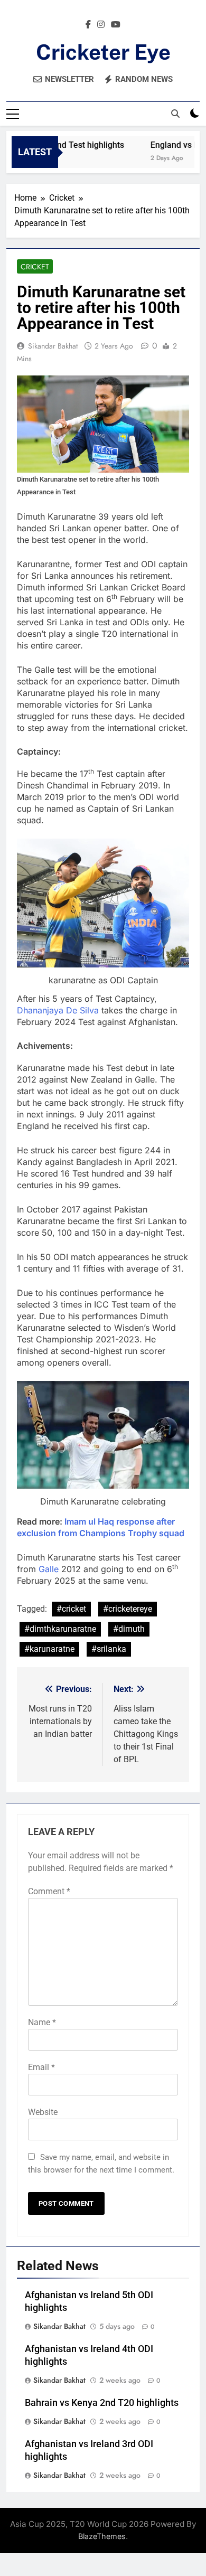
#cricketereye (128, 1609)
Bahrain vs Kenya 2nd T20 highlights (102, 2403)
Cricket (35, 267)
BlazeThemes (102, 2536)
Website (43, 2112)
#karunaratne (49, 1649)
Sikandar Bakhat (53, 346)
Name (42, 2022)
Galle (49, 1569)
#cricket (71, 1609)
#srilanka (109, 1649)
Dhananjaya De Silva (58, 1010)
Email (41, 2067)
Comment (49, 1891)
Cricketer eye (103, 52)
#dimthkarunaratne (60, 1629)
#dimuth (129, 1629)
